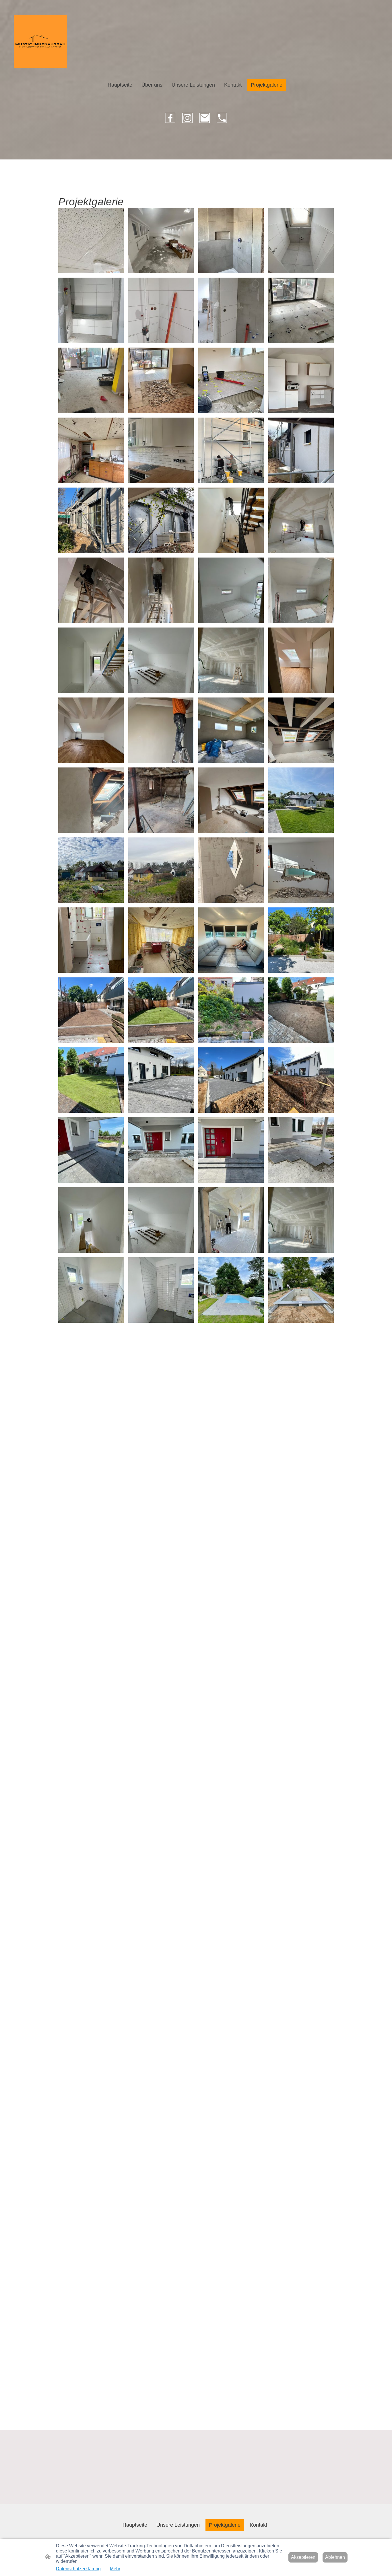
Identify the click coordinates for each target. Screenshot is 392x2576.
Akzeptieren (303, 2557)
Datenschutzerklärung (78, 2569)
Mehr (115, 2569)
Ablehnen (335, 2557)
